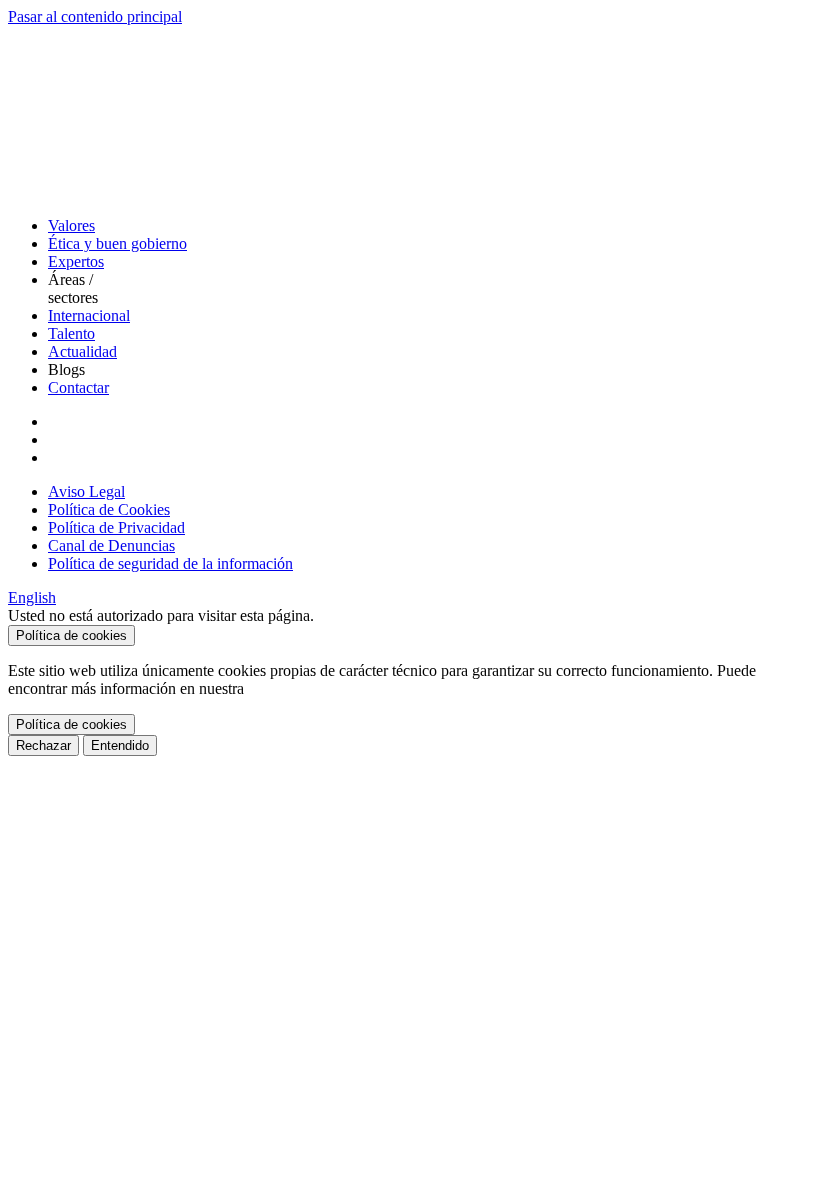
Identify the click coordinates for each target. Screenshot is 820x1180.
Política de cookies (71, 635)
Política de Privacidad (116, 527)
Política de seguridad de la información (170, 563)
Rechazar (43, 745)
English (32, 597)
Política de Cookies (109, 509)
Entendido (120, 745)
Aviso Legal (86, 491)
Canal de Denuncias (111, 545)
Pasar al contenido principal (95, 16)
